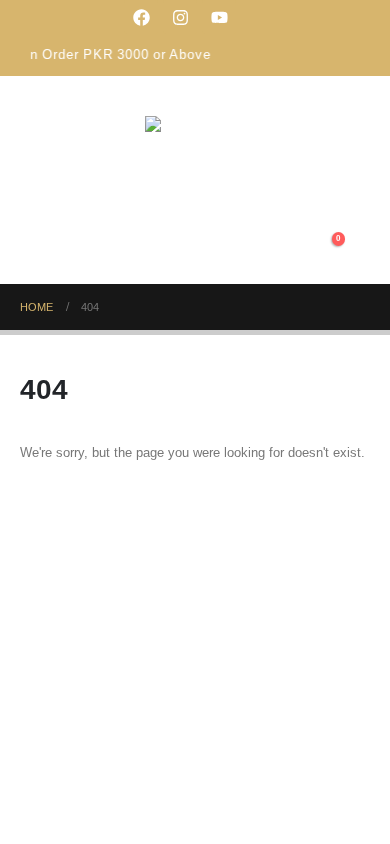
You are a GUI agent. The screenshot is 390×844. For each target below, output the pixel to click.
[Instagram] (180, 17)
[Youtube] (219, 17)
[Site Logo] (195, 161)
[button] (290, 248)
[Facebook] (141, 17)
